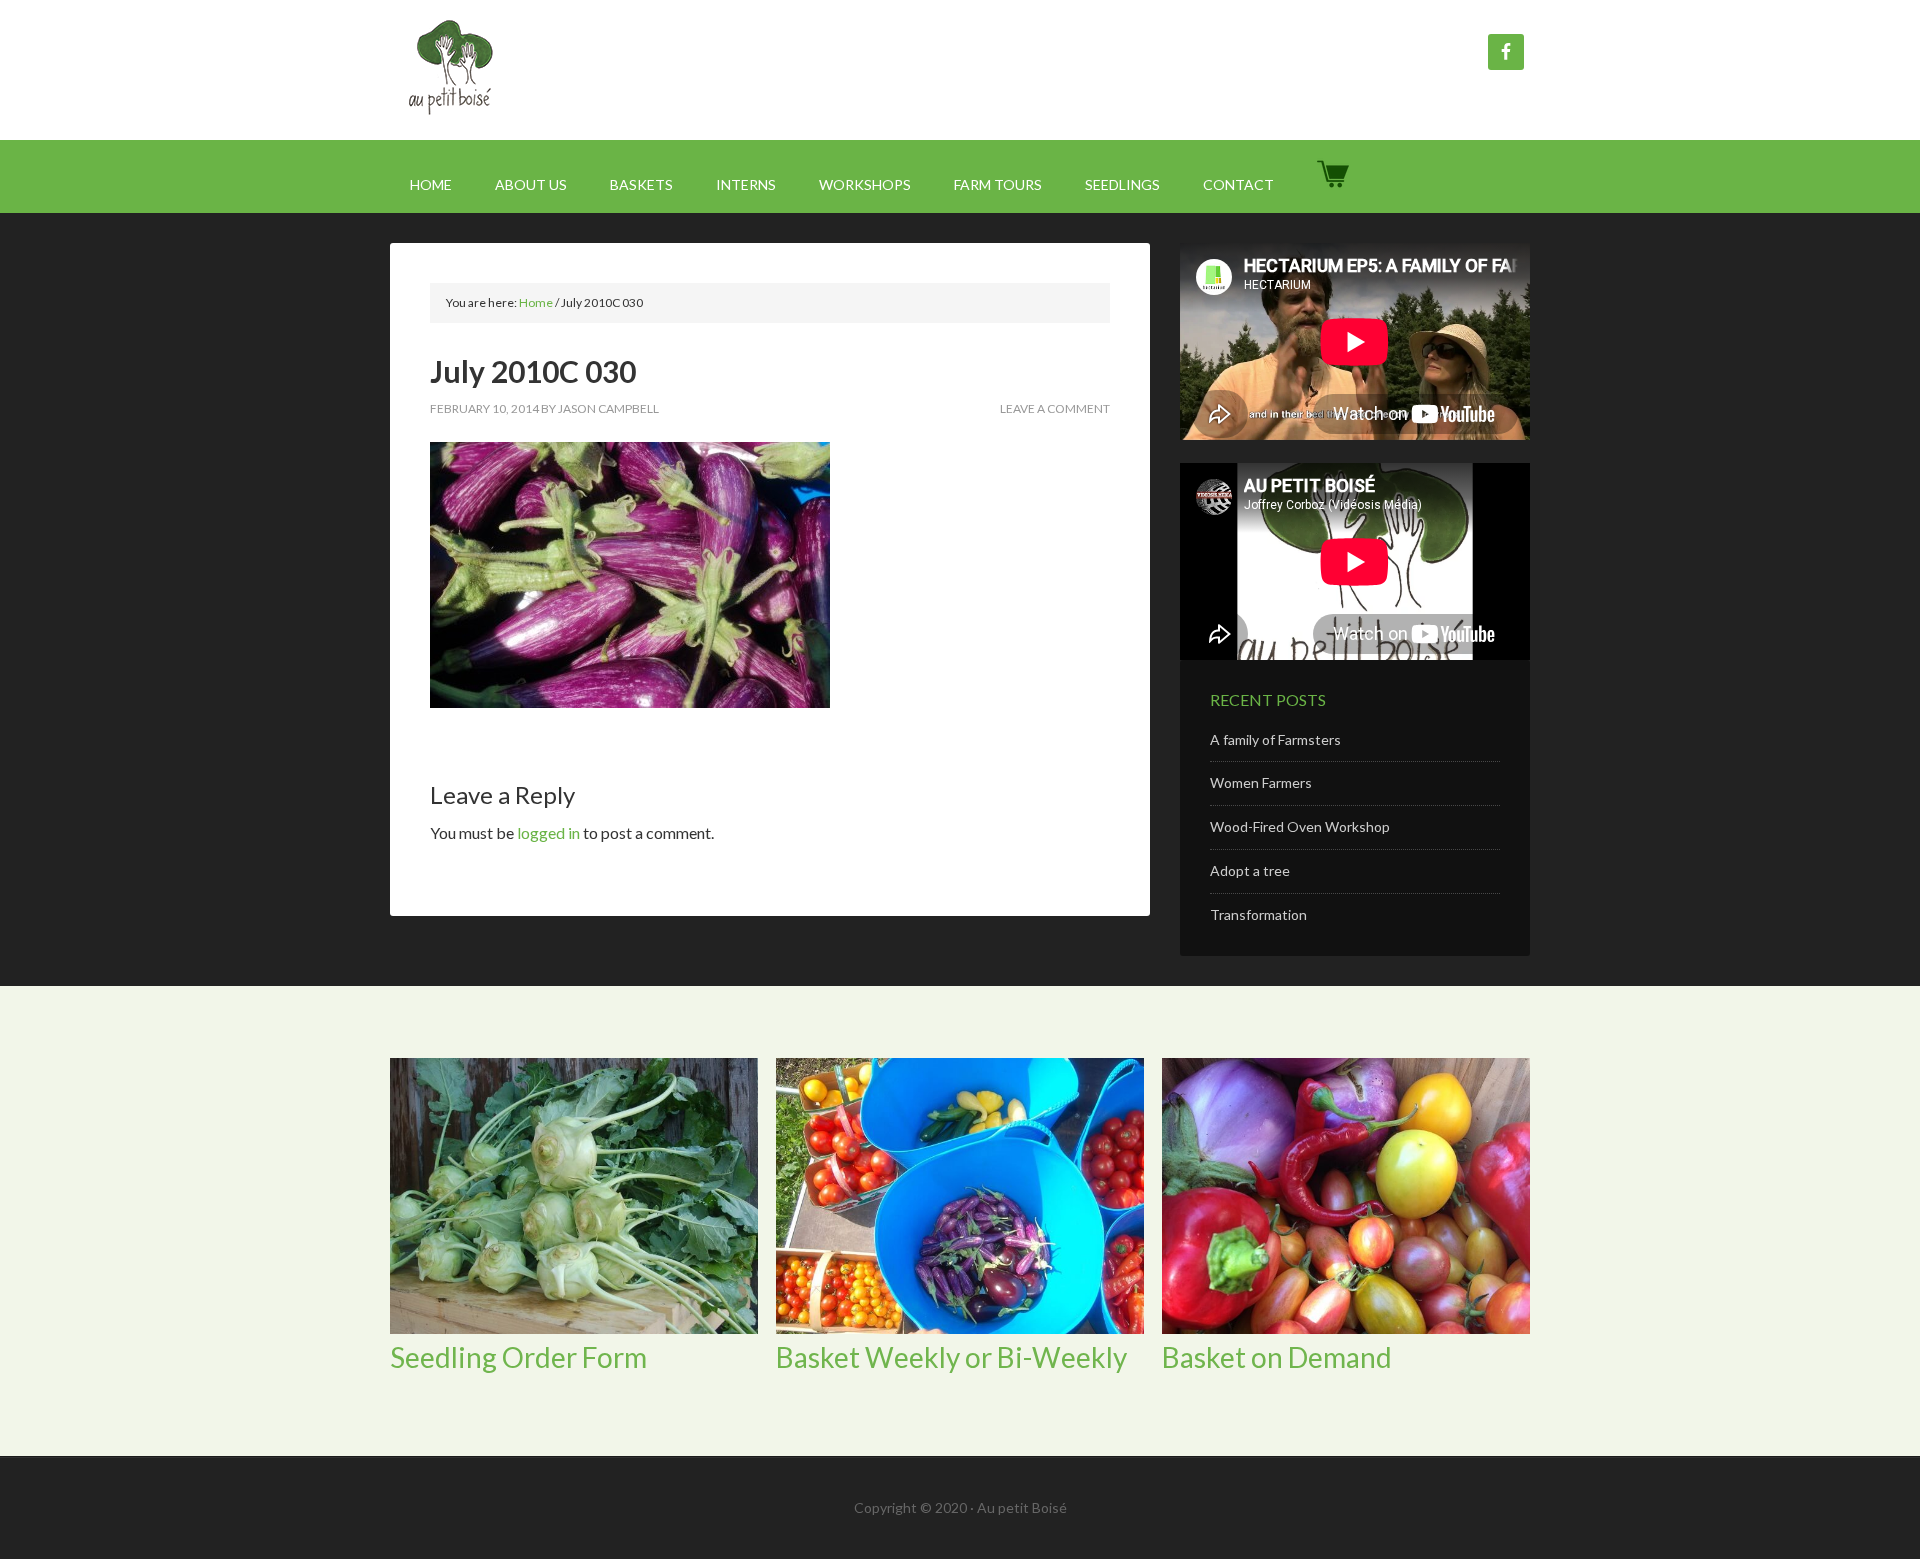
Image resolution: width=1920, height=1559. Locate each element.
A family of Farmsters (1275, 739)
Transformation (1258, 914)
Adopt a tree (1250, 870)
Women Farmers (1261, 782)
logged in (548, 832)
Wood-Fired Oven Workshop (1300, 826)
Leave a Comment (1055, 408)
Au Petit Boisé (560, 70)
